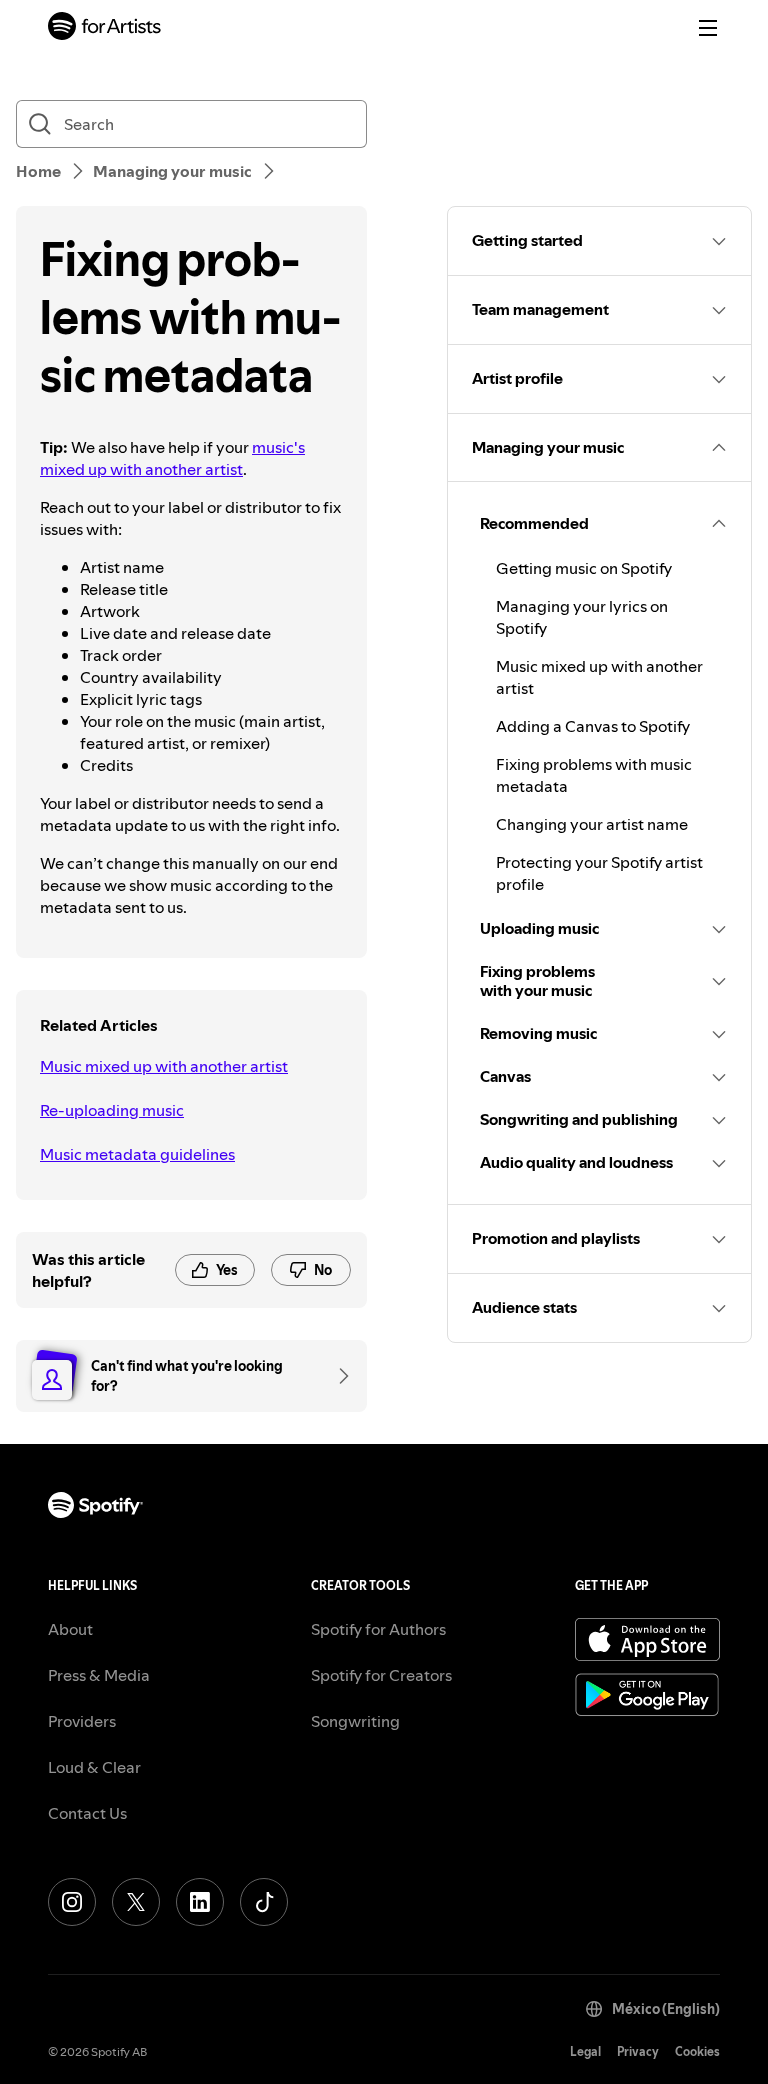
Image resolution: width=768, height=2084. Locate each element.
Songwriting (355, 1721)
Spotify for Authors (378, 1629)
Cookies (697, 2051)
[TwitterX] (136, 1902)
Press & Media (99, 1675)
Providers (82, 1721)
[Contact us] (337, 1376)
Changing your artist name (592, 824)
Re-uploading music (112, 1110)
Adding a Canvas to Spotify (593, 726)
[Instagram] (72, 1902)
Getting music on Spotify (584, 568)
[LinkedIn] (200, 1902)
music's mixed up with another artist (172, 458)
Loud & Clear (94, 1767)
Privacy (638, 2051)
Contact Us (87, 1813)
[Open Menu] (708, 28)
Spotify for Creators (381, 1675)
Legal (585, 2051)
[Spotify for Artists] (105, 28)
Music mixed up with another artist (164, 1066)
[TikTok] (264, 1902)
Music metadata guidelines (137, 1154)
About (70, 1629)
